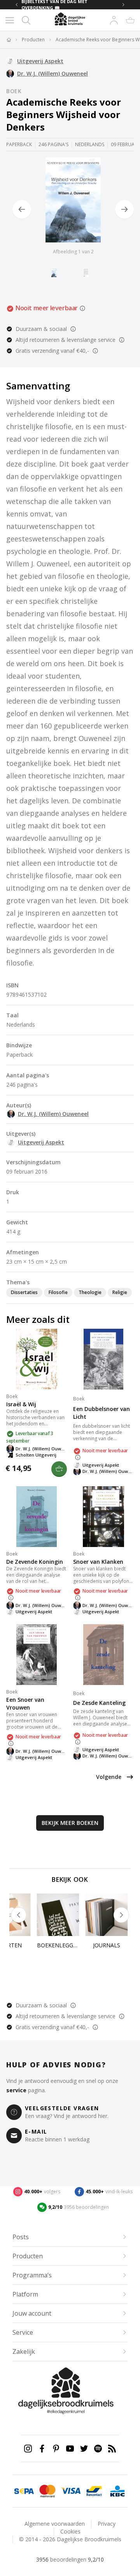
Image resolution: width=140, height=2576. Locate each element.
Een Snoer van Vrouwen (25, 1703)
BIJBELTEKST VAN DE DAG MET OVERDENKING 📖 (54, 5)
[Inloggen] (114, 20)
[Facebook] (42, 2449)
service (16, 2090)
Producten (33, 40)
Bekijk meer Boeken (70, 1823)
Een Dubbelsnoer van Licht (101, 1413)
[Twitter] (84, 2449)
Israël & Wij (21, 1404)
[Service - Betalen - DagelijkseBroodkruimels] (24, 2491)
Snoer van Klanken (98, 1562)
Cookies (70, 2531)
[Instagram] (28, 2449)
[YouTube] (70, 2449)
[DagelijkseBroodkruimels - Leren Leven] (9, 40)
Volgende (109, 1777)
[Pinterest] (56, 2449)
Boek (14, 91)
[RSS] (112, 2449)
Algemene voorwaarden (55, 2524)
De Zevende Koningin (35, 1562)
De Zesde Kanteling (99, 1703)
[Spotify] (98, 2449)
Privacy (107, 2524)
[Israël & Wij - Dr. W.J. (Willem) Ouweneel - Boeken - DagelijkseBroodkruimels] (37, 1359)
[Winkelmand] (130, 20)
